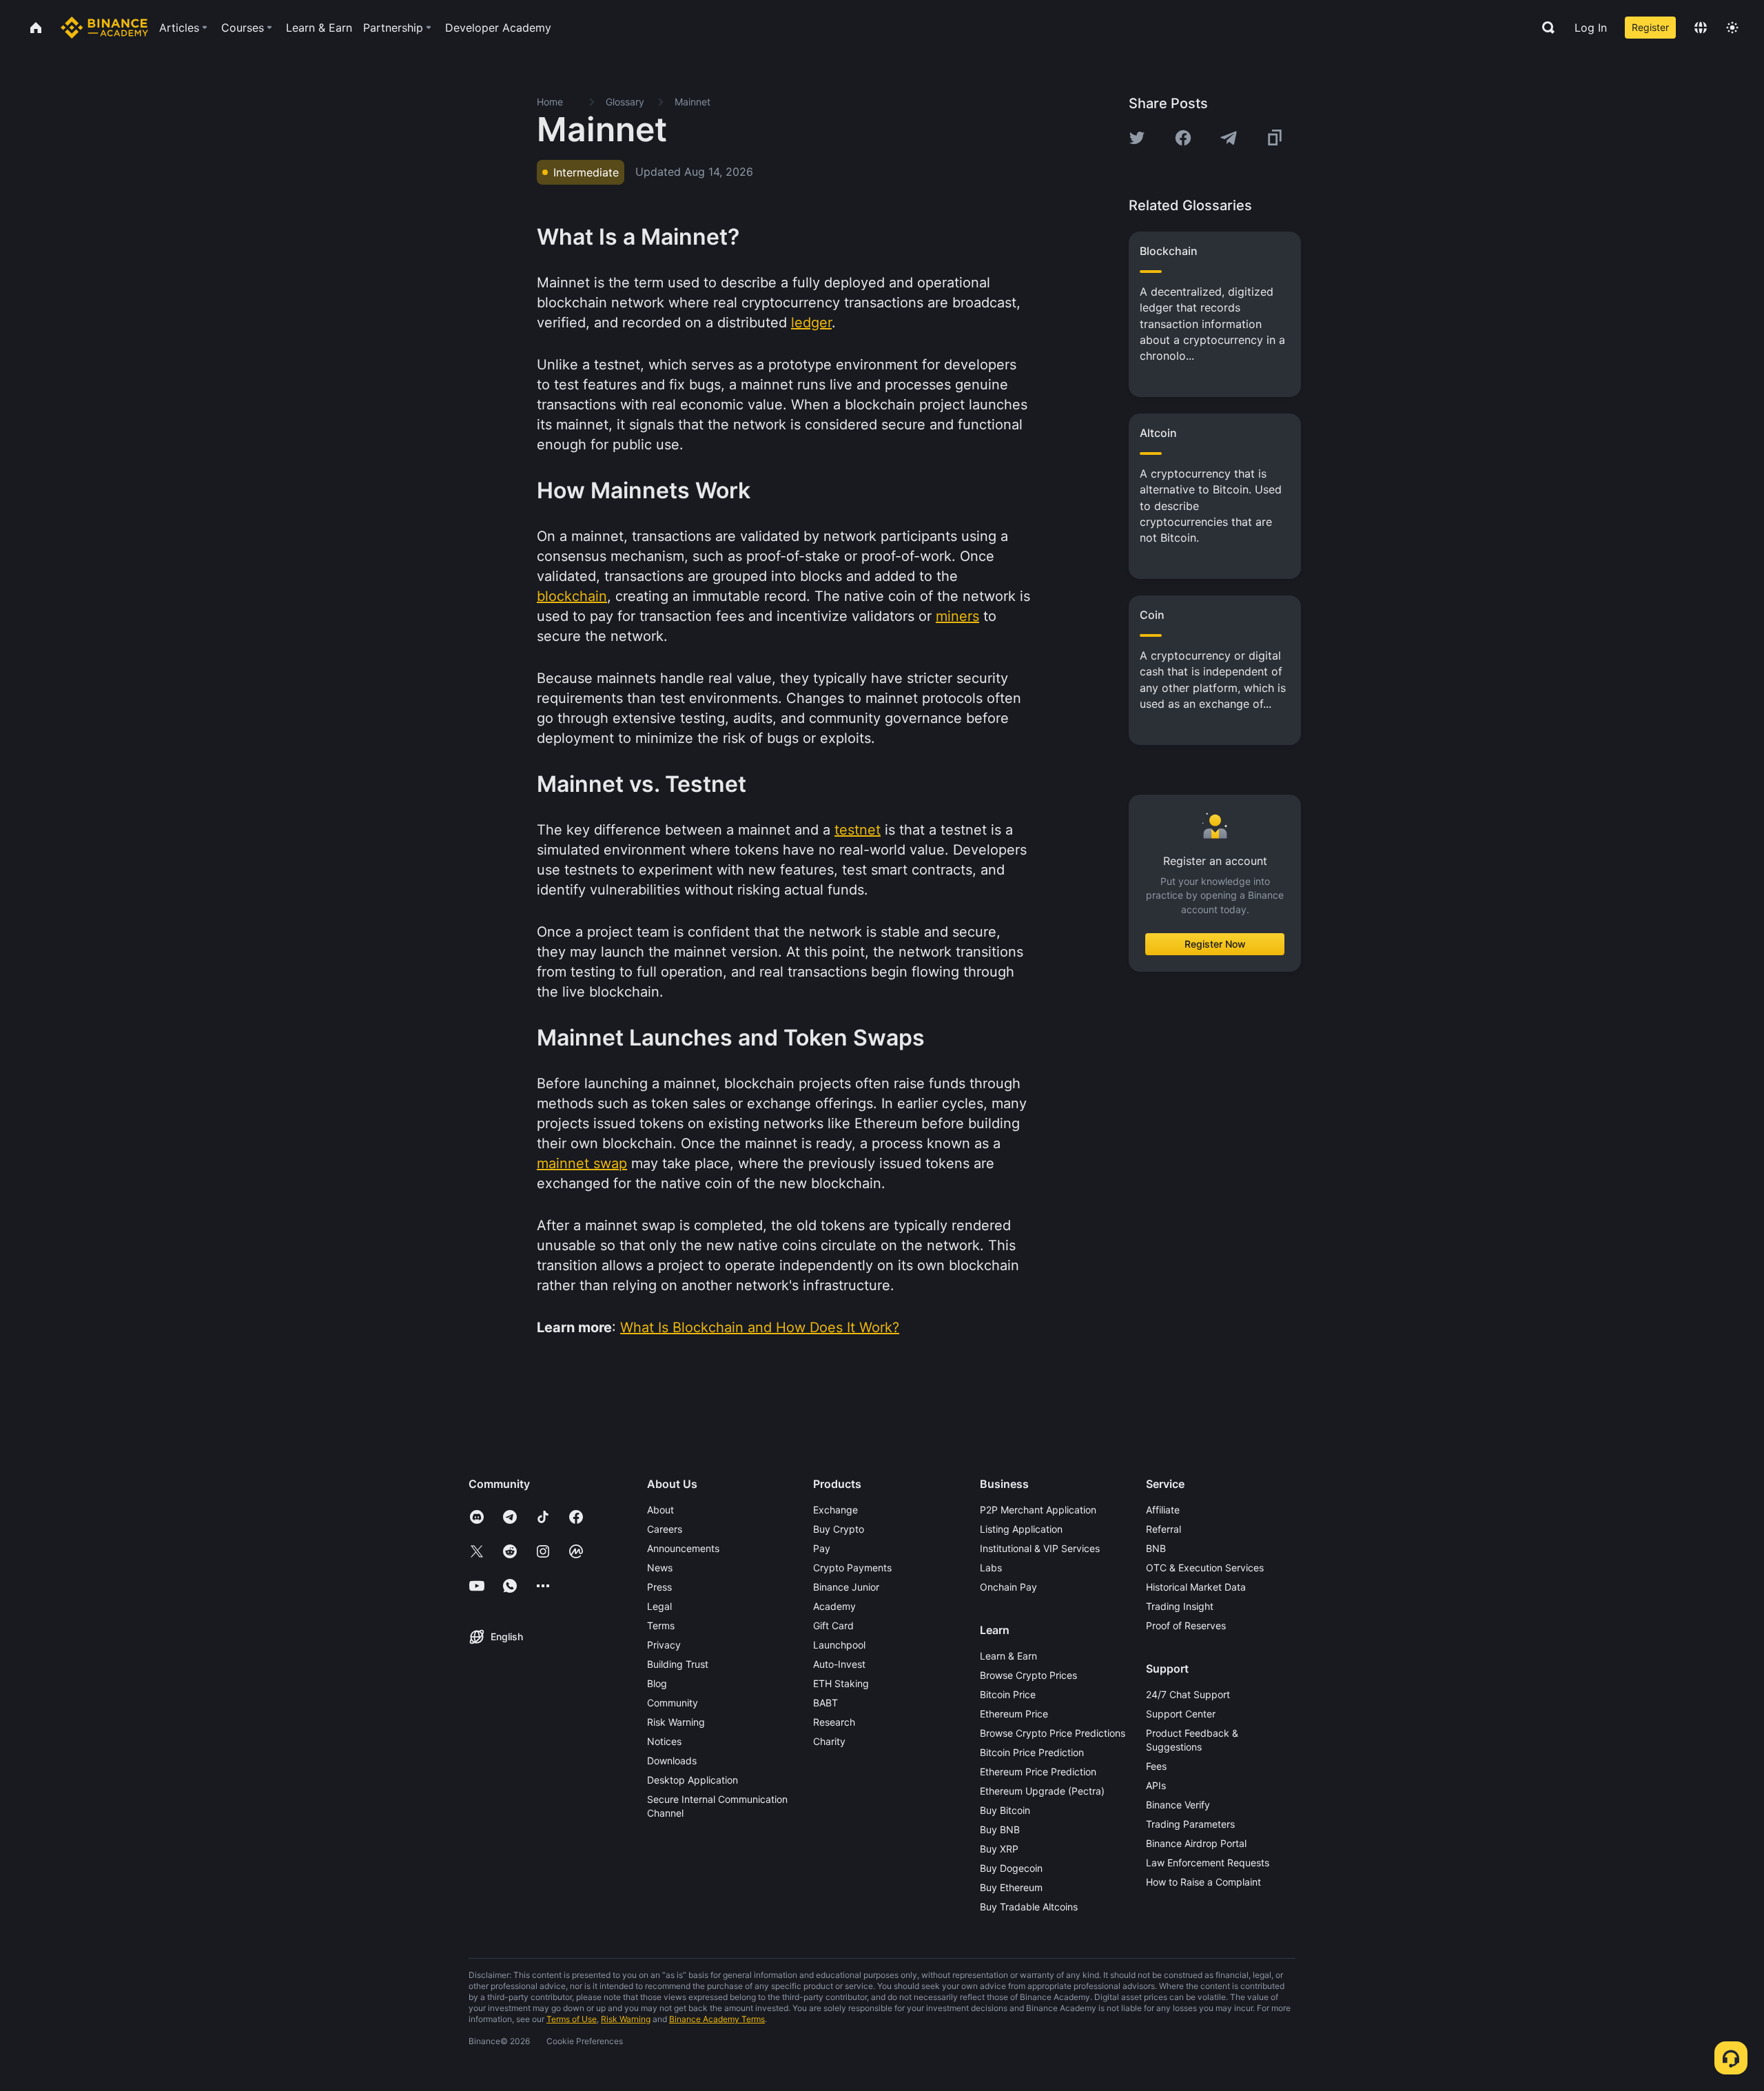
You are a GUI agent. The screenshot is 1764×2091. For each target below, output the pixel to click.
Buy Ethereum (1011, 1887)
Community (673, 1703)
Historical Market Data (1196, 1587)
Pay (822, 1548)
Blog (657, 1683)
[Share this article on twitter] (1137, 138)
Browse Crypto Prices (1028, 1675)
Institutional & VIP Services (1040, 1548)
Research (834, 1722)
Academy (834, 1606)
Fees (1156, 1766)
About (660, 1510)
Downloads (672, 1761)
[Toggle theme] (1732, 28)
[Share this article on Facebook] (1183, 138)
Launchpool (839, 1645)
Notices (664, 1741)
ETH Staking (841, 1683)
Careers (665, 1529)
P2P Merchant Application (1038, 1510)
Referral (1163, 1529)
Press (659, 1587)
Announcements (683, 1548)
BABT (825, 1703)
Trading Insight (1180, 1606)
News (660, 1568)
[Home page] (104, 28)
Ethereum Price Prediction (1038, 1772)
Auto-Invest (839, 1664)
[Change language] (1701, 28)
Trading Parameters (1190, 1824)
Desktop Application (693, 1780)
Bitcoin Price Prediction (1032, 1752)
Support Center (1181, 1714)
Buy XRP (999, 1849)
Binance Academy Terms (717, 2019)
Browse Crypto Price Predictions (1053, 1733)
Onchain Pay (1008, 1587)
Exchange (835, 1510)
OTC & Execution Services (1205, 1568)
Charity (829, 1741)
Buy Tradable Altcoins (1029, 1907)
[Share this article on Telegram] (1229, 138)
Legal (659, 1606)
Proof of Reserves (1186, 1625)
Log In (1591, 28)
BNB (1156, 1548)
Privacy (664, 1645)
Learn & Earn (1008, 1656)
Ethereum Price (1014, 1714)
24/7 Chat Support (1188, 1694)
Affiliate (1163, 1510)
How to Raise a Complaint (1203, 1882)
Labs (991, 1568)
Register (1650, 27)
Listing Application (1021, 1529)
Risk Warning (676, 1722)
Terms (661, 1625)
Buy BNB (1000, 1829)
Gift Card (833, 1625)
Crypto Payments (852, 1568)
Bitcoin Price (1008, 1694)
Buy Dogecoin (1011, 1868)
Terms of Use (572, 2019)
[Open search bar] (1544, 28)
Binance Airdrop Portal (1196, 1843)
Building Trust (678, 1664)
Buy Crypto (839, 1529)
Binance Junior (846, 1587)
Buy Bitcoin (1005, 1810)
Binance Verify (1178, 1805)
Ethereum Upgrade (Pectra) (1042, 1791)
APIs (1156, 1785)
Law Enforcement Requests (1208, 1863)
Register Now (1215, 944)
